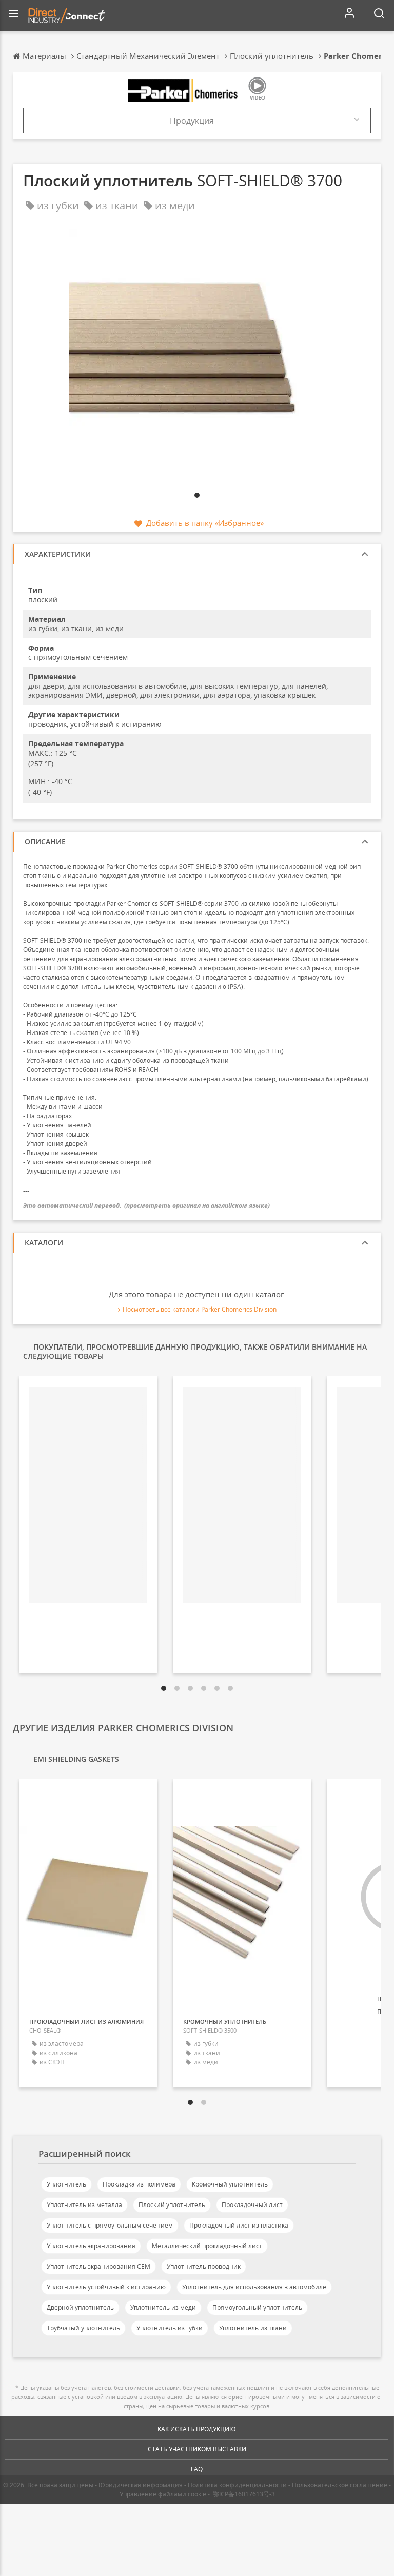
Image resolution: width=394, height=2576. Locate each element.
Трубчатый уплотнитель (83, 2328)
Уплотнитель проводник (204, 2266)
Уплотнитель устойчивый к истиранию (106, 2287)
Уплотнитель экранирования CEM (98, 2266)
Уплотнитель (66, 2184)
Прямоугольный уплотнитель (257, 2307)
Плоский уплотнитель (172, 2205)
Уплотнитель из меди (163, 2307)
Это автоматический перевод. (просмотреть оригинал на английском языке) (146, 1206)
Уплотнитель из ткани (253, 2328)
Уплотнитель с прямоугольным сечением (110, 2225)
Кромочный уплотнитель (230, 2184)
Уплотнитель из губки (170, 2328)
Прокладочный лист (252, 2205)
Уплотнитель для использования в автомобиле (254, 2287)
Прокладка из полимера (139, 2184)
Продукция (192, 121)
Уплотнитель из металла (84, 2205)
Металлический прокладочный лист (207, 2246)
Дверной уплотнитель (80, 2307)
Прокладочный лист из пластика (239, 2225)
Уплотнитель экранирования (91, 2246)
